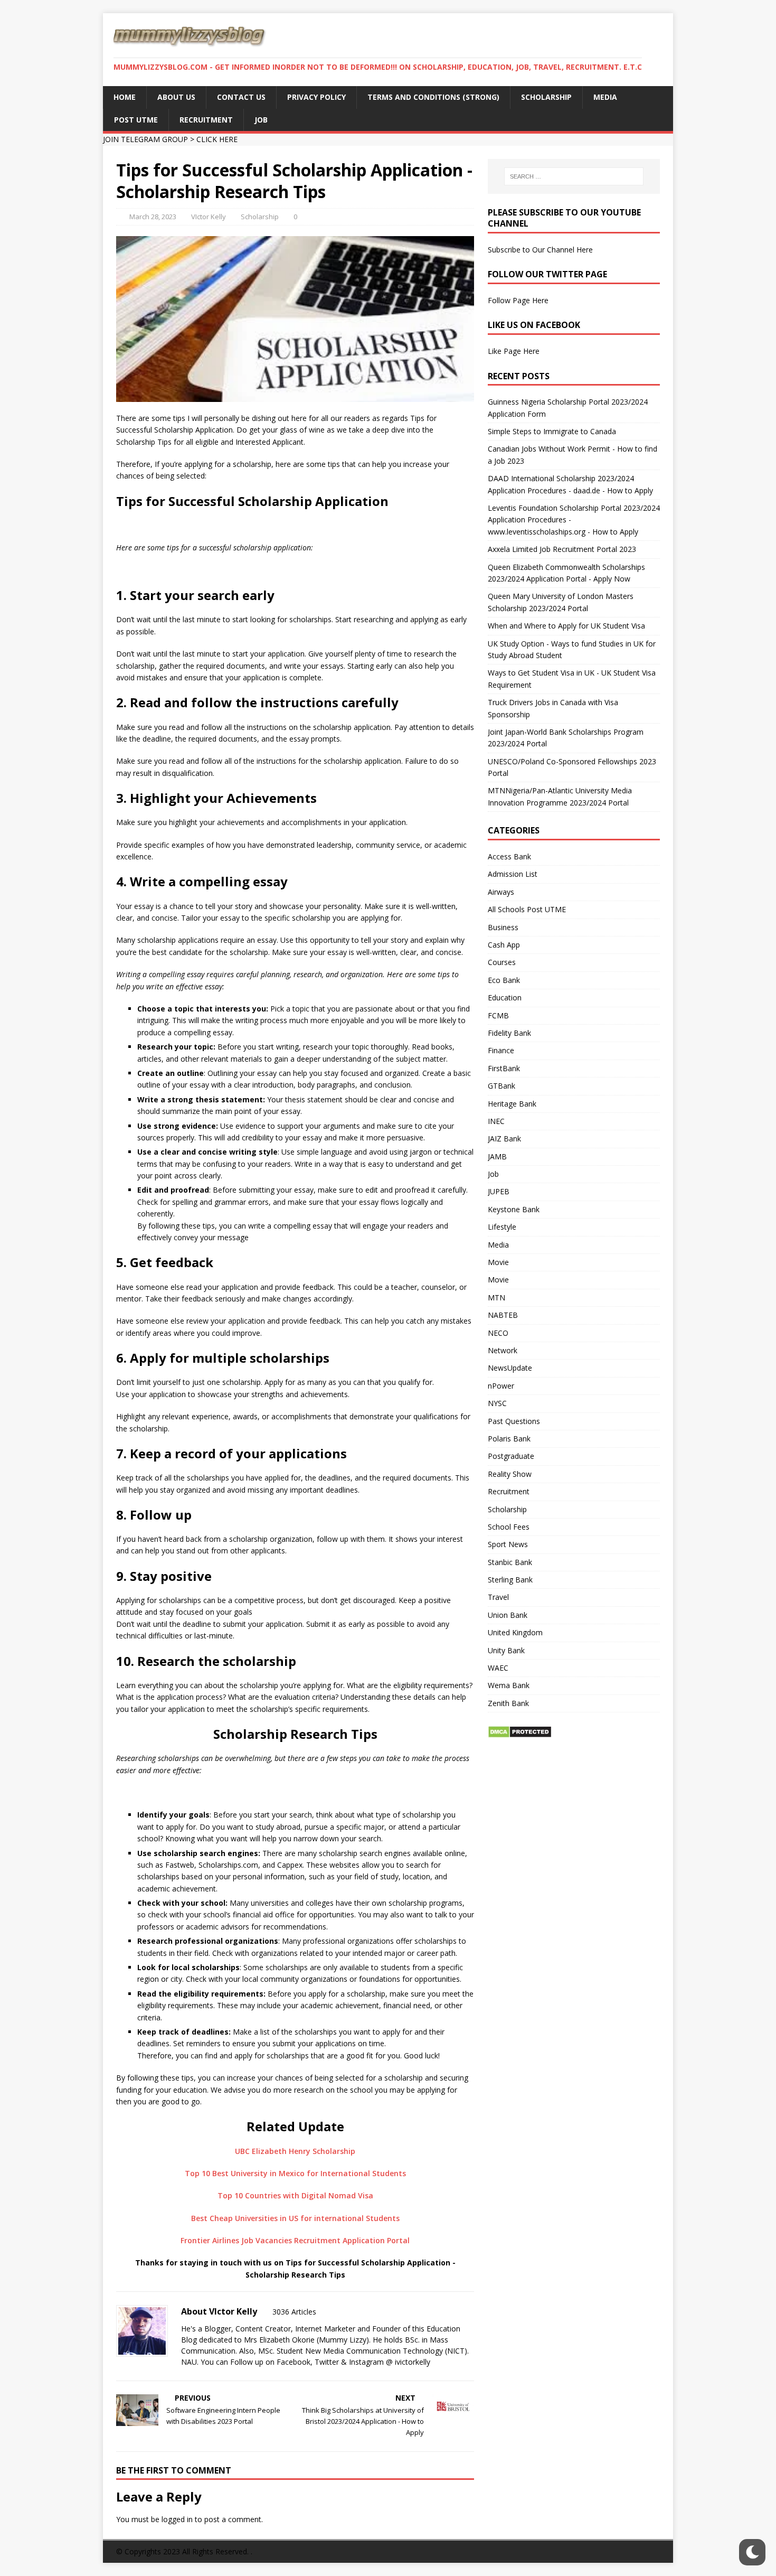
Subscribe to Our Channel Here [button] (540, 250)
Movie (498, 1262)
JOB (261, 120)
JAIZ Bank (504, 1139)
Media (498, 1245)
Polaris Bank (509, 1439)
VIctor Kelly (209, 217)
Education (505, 997)
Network (503, 1350)
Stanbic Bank (510, 1562)
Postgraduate (511, 1456)
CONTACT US (241, 97)
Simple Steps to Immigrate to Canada (552, 431)
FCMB (498, 1015)
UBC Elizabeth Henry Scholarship (295, 2151)
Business (503, 927)
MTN (496, 1298)
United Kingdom (515, 1632)
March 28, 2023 (153, 217)
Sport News (508, 1544)
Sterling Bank (510, 1580)
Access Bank (509, 856)
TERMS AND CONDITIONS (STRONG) (433, 97)
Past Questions (514, 1421)
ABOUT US (176, 97)
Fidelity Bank (509, 1033)
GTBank (501, 1086)
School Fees (509, 1527)
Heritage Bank (512, 1104)
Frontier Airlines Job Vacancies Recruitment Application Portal (295, 2240)
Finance (501, 1050)
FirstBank (504, 1068)
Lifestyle (502, 1227)
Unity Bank (506, 1650)
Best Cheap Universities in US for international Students (295, 2218)
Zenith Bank (508, 1703)
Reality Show (510, 1474)
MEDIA (605, 97)
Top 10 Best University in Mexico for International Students (295, 2173)
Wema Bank (509, 1685)
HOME (125, 97)
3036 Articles (294, 2312)
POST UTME (136, 120)
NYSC (497, 1403)
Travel (498, 1597)
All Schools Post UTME (527, 909)
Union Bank (508, 1615)
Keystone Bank (514, 1209)
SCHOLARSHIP (546, 97)
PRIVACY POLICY (316, 97)
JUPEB (499, 1191)
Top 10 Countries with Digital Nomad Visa (295, 2195)
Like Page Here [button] (514, 351)
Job (493, 1174)
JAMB (497, 1156)
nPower (501, 1386)
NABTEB (503, 1315)
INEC (496, 1121)
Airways (501, 892)
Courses (502, 962)
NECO (498, 1333)
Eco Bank (504, 980)
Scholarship (260, 217)
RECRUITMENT (206, 120)
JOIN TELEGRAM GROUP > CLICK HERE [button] (170, 139)
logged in (177, 2519)
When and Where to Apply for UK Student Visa (566, 626)
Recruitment (509, 1491)
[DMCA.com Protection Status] (520, 1732)
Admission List (513, 874)
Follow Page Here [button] (518, 300)
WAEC (498, 1668)
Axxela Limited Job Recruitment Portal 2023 (562, 549)
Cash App (504, 945)
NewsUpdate (510, 1368)
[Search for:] (574, 176)
